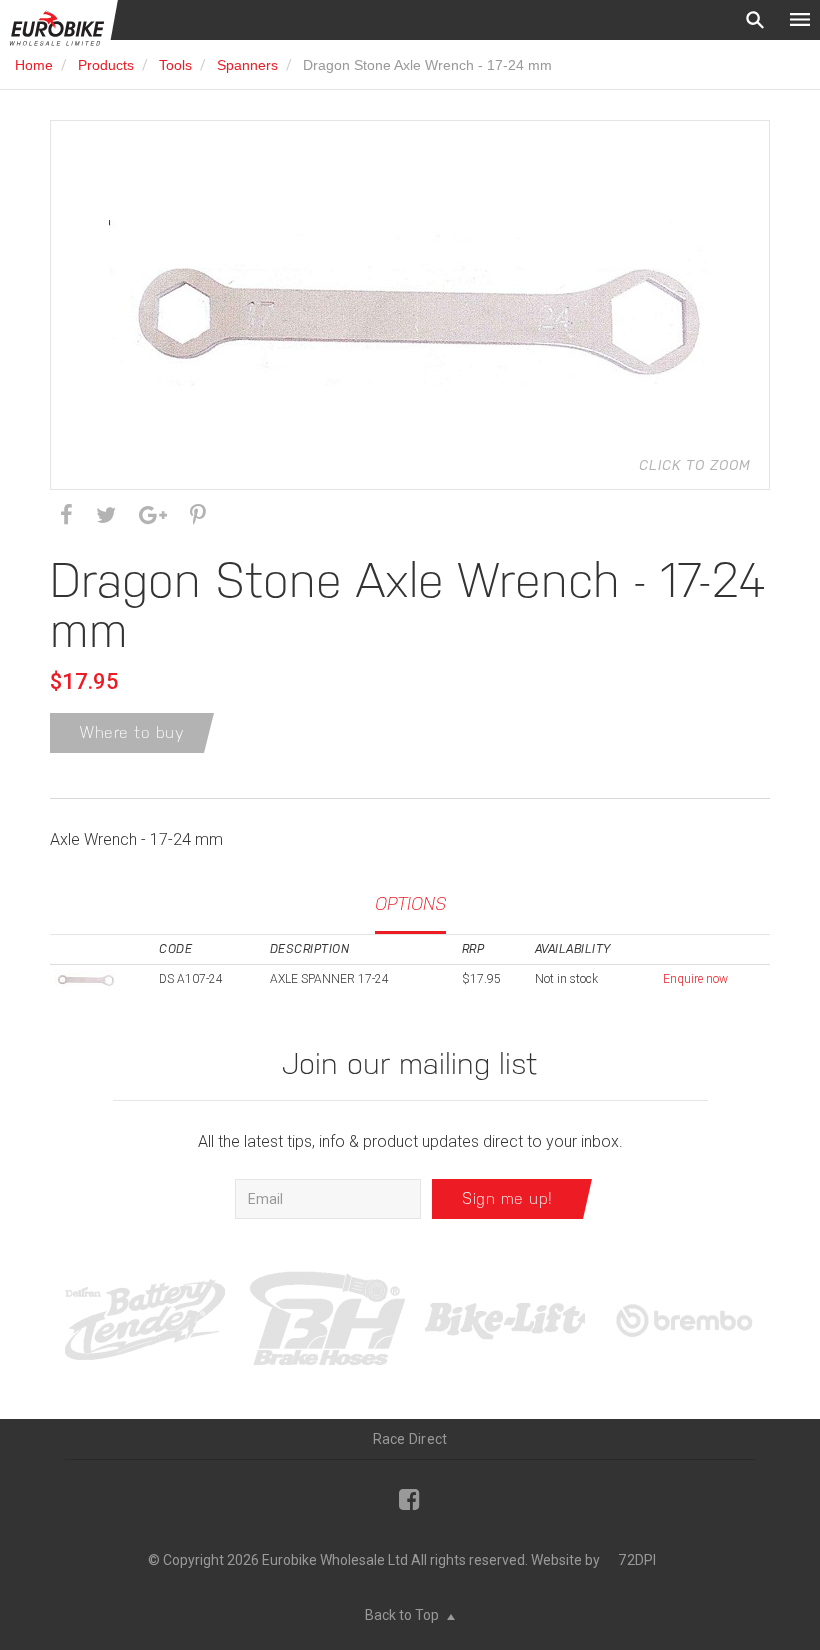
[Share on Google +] (153, 515)
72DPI (637, 1560)
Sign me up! (507, 1198)
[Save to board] (198, 515)
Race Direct (410, 1439)
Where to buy (132, 732)
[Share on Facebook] (66, 515)
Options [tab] (410, 903)
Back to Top (403, 1615)
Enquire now (695, 979)
